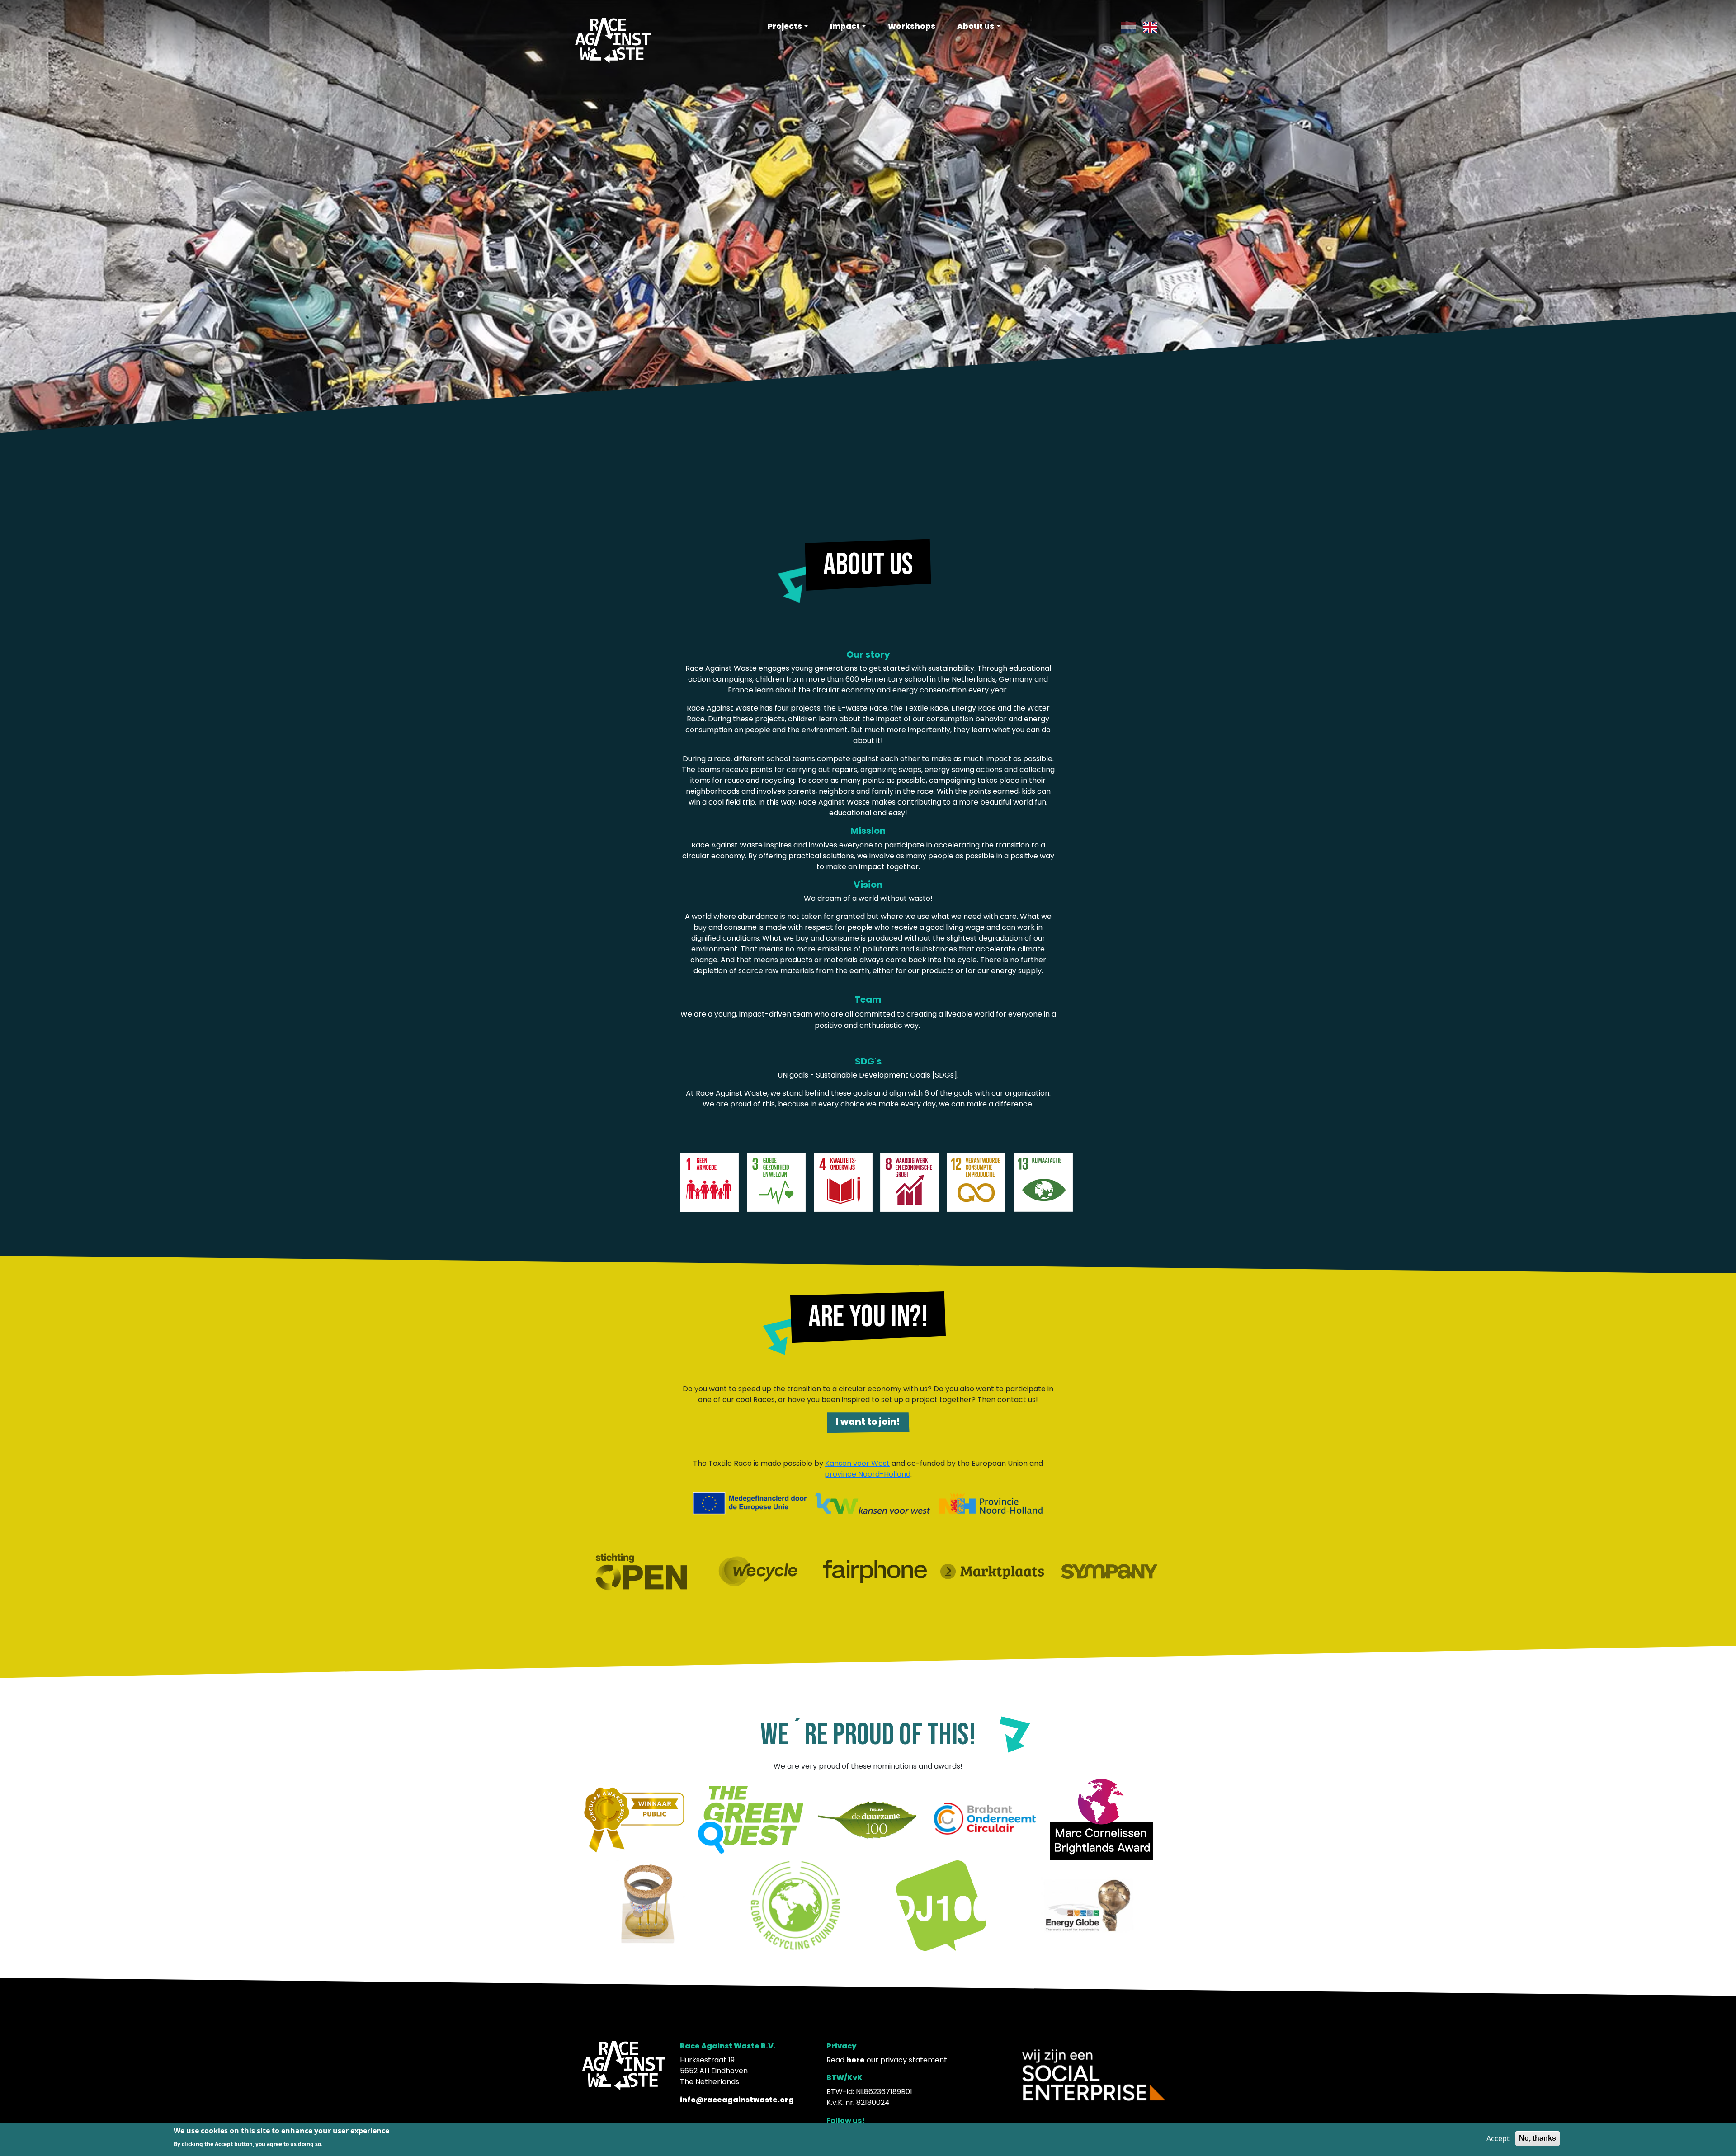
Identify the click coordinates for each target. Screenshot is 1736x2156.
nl (1124, 27)
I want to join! (868, 1422)
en (1147, 27)
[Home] (613, 40)
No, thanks (1538, 2138)
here (856, 2060)
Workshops (912, 26)
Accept (1498, 2138)
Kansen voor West (857, 1463)
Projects (785, 26)
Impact (845, 26)
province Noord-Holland (868, 1474)
